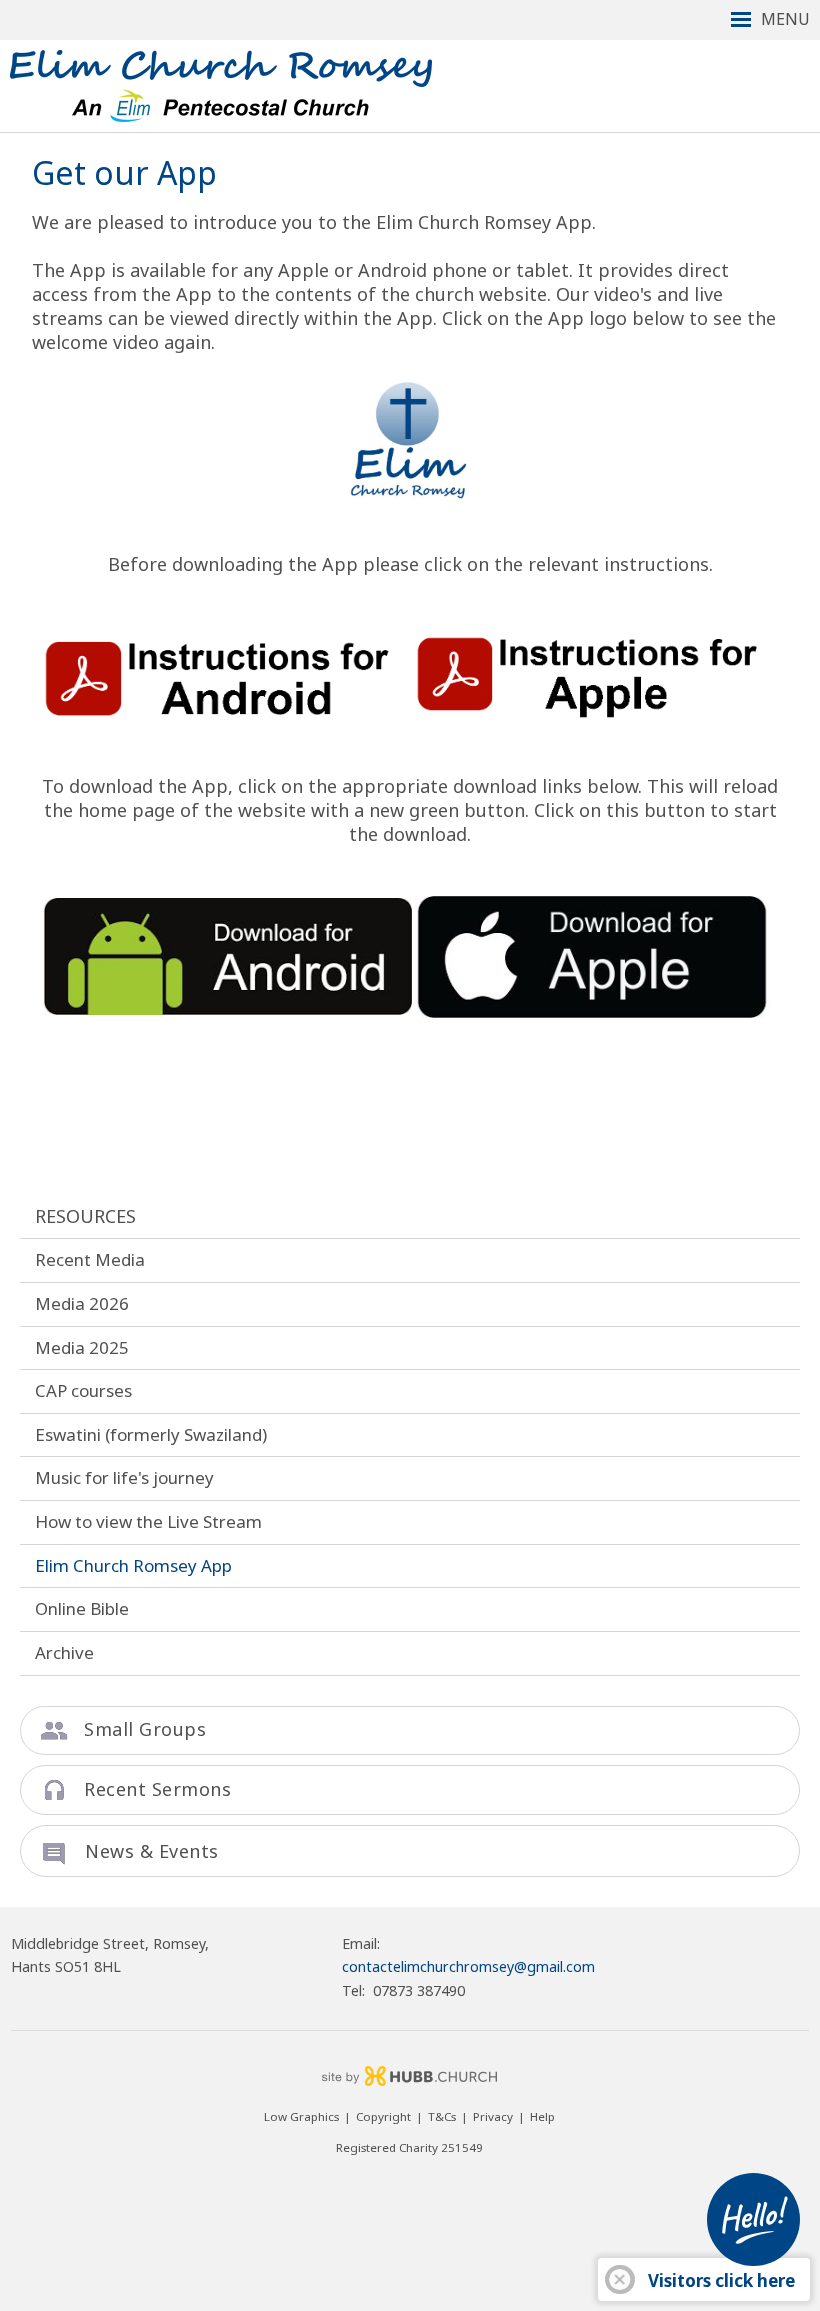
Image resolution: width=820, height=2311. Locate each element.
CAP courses (83, 1390)
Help (542, 2116)
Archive (64, 1652)
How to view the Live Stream (148, 1521)
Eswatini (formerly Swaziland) (151, 1434)
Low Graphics (301, 2116)
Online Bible (82, 1608)
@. (468, 1966)
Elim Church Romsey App (133, 1565)
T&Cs (442, 2116)
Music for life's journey (124, 1477)
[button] (410, 20)
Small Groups (145, 1729)
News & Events (152, 1851)
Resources (85, 1216)
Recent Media (90, 1259)
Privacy (493, 2116)
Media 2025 (82, 1347)
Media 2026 (82, 1303)
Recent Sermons (157, 1789)
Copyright (383, 2116)
